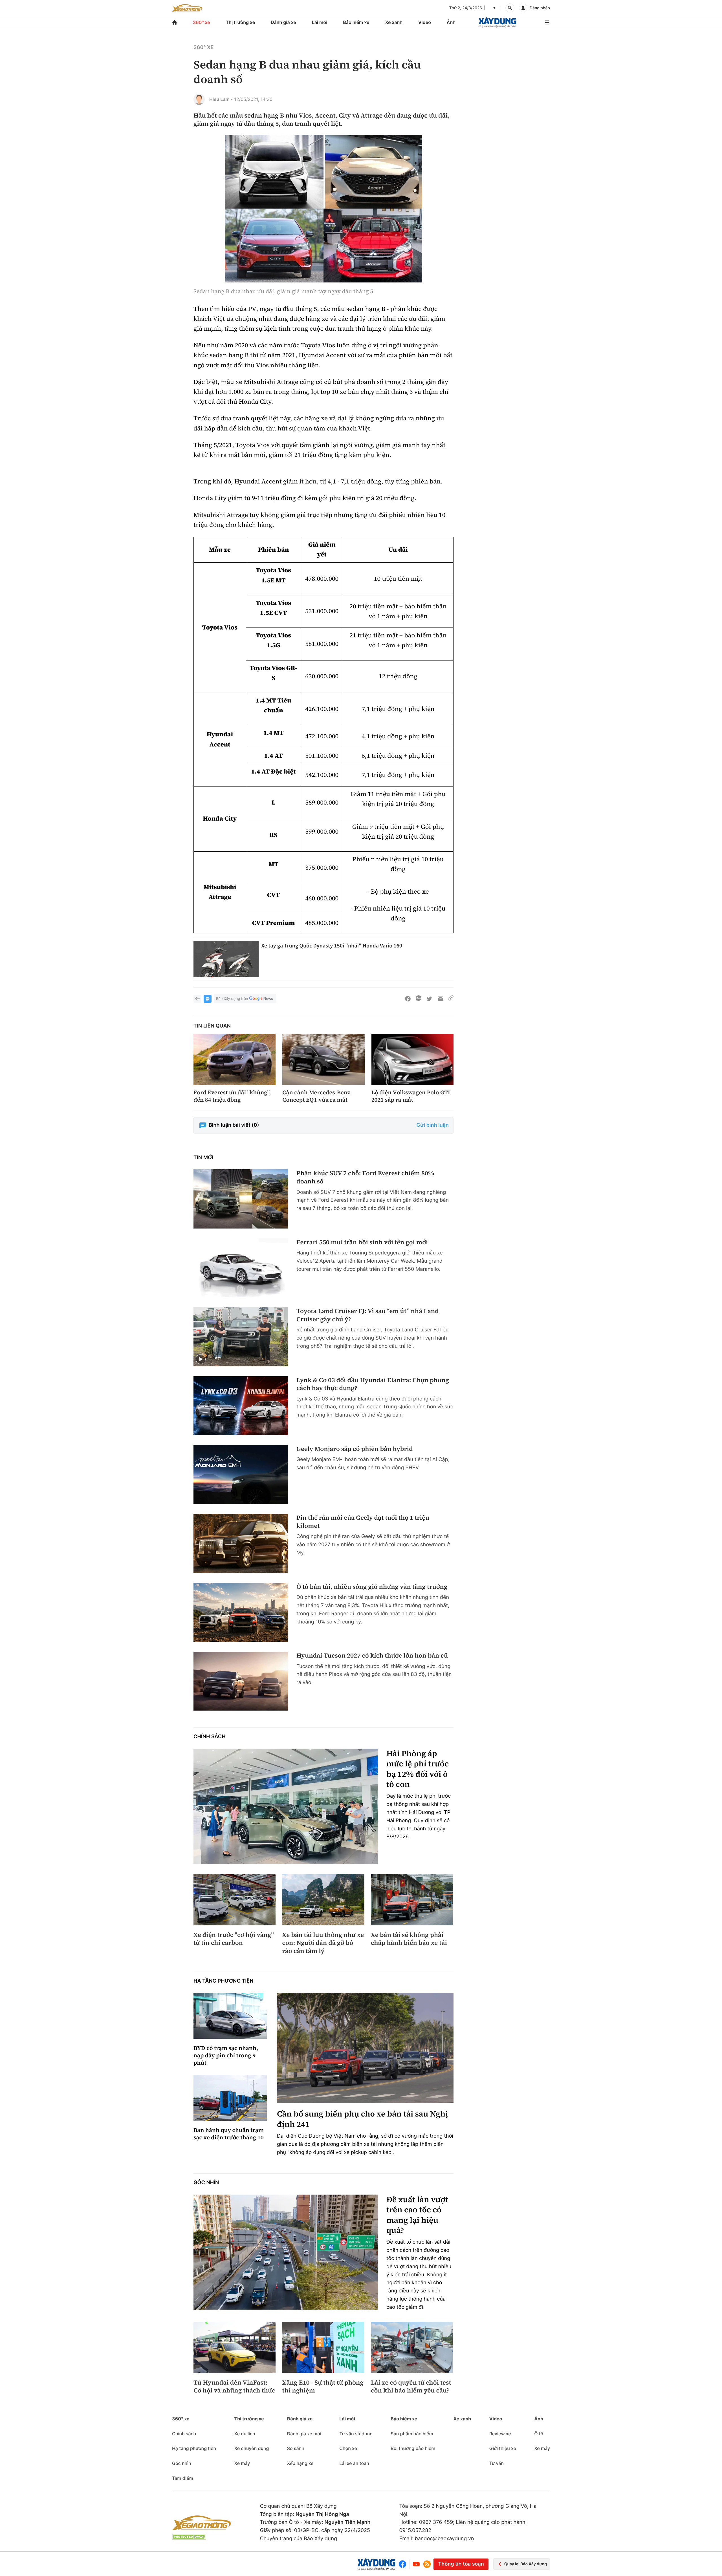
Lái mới (320, 22)
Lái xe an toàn (354, 2463)
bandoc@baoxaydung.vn (444, 2539)
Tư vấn (497, 2463)
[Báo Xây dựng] (497, 22)
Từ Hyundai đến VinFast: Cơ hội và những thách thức (234, 2387)
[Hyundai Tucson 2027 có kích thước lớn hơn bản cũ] (241, 1681)
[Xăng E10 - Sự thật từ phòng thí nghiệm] (323, 2347)
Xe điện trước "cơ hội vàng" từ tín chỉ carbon (234, 1939)
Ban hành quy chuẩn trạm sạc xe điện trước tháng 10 (229, 2134)
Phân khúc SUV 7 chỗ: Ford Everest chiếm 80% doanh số (365, 1177)
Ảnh (451, 22)
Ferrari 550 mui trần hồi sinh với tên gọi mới (362, 1242)
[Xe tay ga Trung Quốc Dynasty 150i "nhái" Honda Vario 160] (226, 959)
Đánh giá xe (283, 22)
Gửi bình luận (433, 1125)
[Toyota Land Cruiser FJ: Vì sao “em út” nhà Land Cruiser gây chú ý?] (241, 1337)
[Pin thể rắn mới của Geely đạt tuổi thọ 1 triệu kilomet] (241, 1543)
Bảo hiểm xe (356, 22)
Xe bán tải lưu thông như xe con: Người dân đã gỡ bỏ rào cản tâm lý (323, 1943)
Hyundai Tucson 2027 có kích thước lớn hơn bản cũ (372, 1656)
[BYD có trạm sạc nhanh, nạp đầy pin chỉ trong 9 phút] (230, 2016)
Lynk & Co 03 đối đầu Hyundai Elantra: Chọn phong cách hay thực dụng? (373, 1384)
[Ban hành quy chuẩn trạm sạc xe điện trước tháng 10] (230, 2098)
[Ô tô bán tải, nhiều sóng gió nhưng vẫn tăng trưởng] (241, 1612)
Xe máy (242, 2463)
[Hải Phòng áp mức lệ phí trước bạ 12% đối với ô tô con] (286, 1806)
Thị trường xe (241, 22)
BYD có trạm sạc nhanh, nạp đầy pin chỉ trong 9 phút (226, 2055)
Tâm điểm (183, 2478)
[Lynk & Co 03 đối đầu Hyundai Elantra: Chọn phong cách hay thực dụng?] (241, 1406)
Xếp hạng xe (300, 2463)
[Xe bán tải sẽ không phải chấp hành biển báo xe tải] (412, 1900)
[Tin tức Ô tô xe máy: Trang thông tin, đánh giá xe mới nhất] (187, 8)
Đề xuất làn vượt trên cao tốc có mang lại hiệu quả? (417, 2215)
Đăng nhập (540, 8)
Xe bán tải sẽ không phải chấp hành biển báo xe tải (409, 1939)
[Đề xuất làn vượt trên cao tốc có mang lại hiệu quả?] (286, 2252)
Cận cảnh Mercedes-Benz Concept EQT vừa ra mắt (316, 1096)
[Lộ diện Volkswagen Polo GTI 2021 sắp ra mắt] (412, 1060)
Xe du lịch (245, 2434)
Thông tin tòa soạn (461, 2564)
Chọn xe (348, 2448)
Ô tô (539, 2434)
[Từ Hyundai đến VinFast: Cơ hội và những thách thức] (235, 2347)
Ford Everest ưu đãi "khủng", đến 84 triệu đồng (232, 1096)
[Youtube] (416, 2564)
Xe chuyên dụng (251, 2448)
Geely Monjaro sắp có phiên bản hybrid (355, 1449)
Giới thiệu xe (503, 2448)
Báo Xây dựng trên (232, 999)
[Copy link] (451, 999)
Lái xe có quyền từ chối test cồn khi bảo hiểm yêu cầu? (411, 2387)
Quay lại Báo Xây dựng (526, 2564)
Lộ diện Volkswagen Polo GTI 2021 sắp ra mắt (411, 1096)
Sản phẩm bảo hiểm (412, 2434)
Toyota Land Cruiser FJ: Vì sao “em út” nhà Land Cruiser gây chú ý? (368, 1315)
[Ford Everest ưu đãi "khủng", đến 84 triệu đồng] (235, 1060)
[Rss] (427, 2564)
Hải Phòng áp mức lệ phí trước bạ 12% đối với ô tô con (418, 1769)
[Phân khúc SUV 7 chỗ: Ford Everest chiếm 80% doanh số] (241, 1199)
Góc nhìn (206, 2183)
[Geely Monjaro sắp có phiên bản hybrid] (241, 1474)
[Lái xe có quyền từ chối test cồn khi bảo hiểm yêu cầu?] (412, 2347)
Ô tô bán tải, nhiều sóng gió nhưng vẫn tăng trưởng (372, 1587)
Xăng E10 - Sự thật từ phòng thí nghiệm (323, 2387)
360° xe (202, 22)
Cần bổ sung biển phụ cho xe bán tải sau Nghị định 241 (363, 2119)
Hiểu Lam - (221, 99)
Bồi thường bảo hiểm (413, 2448)
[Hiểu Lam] (199, 99)
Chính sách (210, 1737)
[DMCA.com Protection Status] (189, 2537)
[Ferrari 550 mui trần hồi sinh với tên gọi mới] (241, 1268)
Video (425, 22)
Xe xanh (394, 22)
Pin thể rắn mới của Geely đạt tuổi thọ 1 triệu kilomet (363, 1522)
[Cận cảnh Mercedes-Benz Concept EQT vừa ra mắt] (323, 1060)
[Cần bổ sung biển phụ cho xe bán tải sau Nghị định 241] (365, 2048)
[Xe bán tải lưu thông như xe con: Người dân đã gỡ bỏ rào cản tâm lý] (323, 1900)
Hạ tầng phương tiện (224, 1981)
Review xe (500, 2434)
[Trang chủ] (175, 22)
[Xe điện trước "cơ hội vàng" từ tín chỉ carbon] (235, 1900)
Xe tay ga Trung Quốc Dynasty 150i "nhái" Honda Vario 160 (332, 946)
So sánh (296, 2448)
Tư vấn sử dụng (356, 2434)
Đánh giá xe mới (304, 2434)
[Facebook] (404, 2564)
